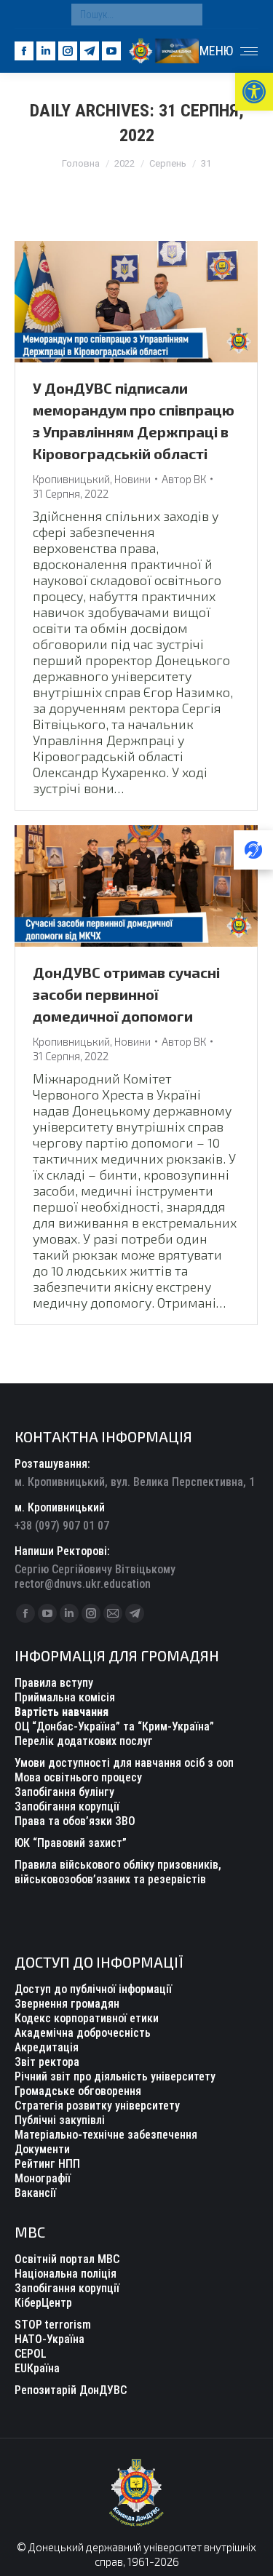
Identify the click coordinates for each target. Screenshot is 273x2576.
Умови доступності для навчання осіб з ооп (124, 1763)
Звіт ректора (47, 2062)
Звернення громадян (67, 2004)
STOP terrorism (53, 2325)
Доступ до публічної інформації (93, 1989)
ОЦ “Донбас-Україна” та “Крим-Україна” (114, 1726)
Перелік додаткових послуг (84, 1741)
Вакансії (35, 2193)
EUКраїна (37, 2368)
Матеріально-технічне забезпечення (106, 2135)
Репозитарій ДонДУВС (71, 2390)
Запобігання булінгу (64, 1792)
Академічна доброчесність (83, 2033)
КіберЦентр (43, 2303)
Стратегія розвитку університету (97, 2106)
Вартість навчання (62, 1712)
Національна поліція (66, 2274)
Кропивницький (71, 479)
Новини (132, 479)
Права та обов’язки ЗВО (75, 1821)
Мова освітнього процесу (78, 1777)
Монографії (43, 2178)
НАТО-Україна (50, 2339)
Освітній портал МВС (67, 2259)
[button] (254, 92)
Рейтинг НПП (47, 2164)
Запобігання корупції (67, 1806)
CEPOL (31, 2354)
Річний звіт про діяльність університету (115, 2076)
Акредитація (47, 2047)
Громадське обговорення (78, 2091)
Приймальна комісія (65, 1697)
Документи (42, 2149)
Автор (184, 479)
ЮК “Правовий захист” (71, 1843)
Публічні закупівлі (60, 2120)
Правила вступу (54, 1683)
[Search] (188, 15)
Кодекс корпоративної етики (87, 2018)
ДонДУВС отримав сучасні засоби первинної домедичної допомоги (126, 994)
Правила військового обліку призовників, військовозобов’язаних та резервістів (118, 1872)
